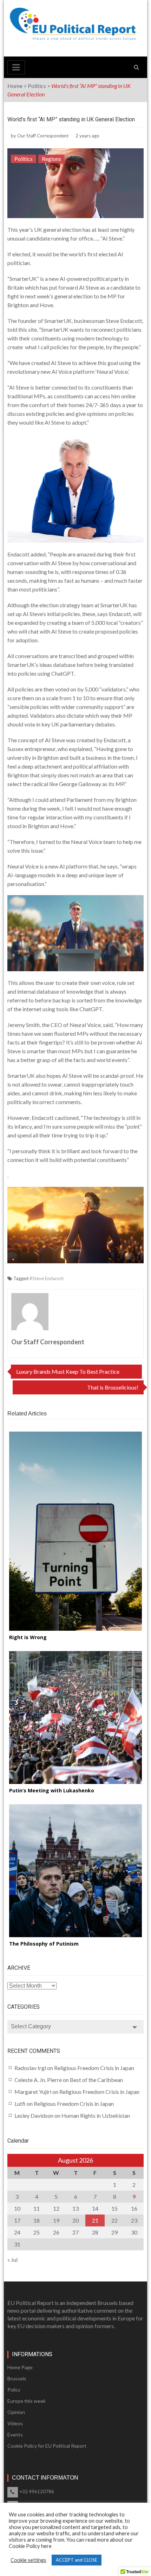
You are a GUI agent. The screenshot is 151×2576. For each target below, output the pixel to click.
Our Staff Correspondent (43, 136)
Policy (14, 2390)
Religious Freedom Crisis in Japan (94, 2068)
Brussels (17, 2378)
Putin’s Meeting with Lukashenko (52, 1790)
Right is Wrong (28, 1637)
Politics (37, 86)
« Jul (12, 2260)
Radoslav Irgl (30, 2068)
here (46, 2546)
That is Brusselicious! (113, 1387)
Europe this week (27, 2401)
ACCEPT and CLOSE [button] (77, 2560)
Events (15, 2435)
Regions (51, 159)
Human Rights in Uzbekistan (96, 2115)
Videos (15, 2423)
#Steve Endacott (47, 1278)
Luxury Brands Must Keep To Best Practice (68, 1371)
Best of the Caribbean (96, 2080)
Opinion (16, 2412)
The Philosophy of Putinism (44, 1944)
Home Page (20, 2367)
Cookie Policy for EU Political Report (47, 2446)
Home (15, 86)
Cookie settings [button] (28, 2560)
